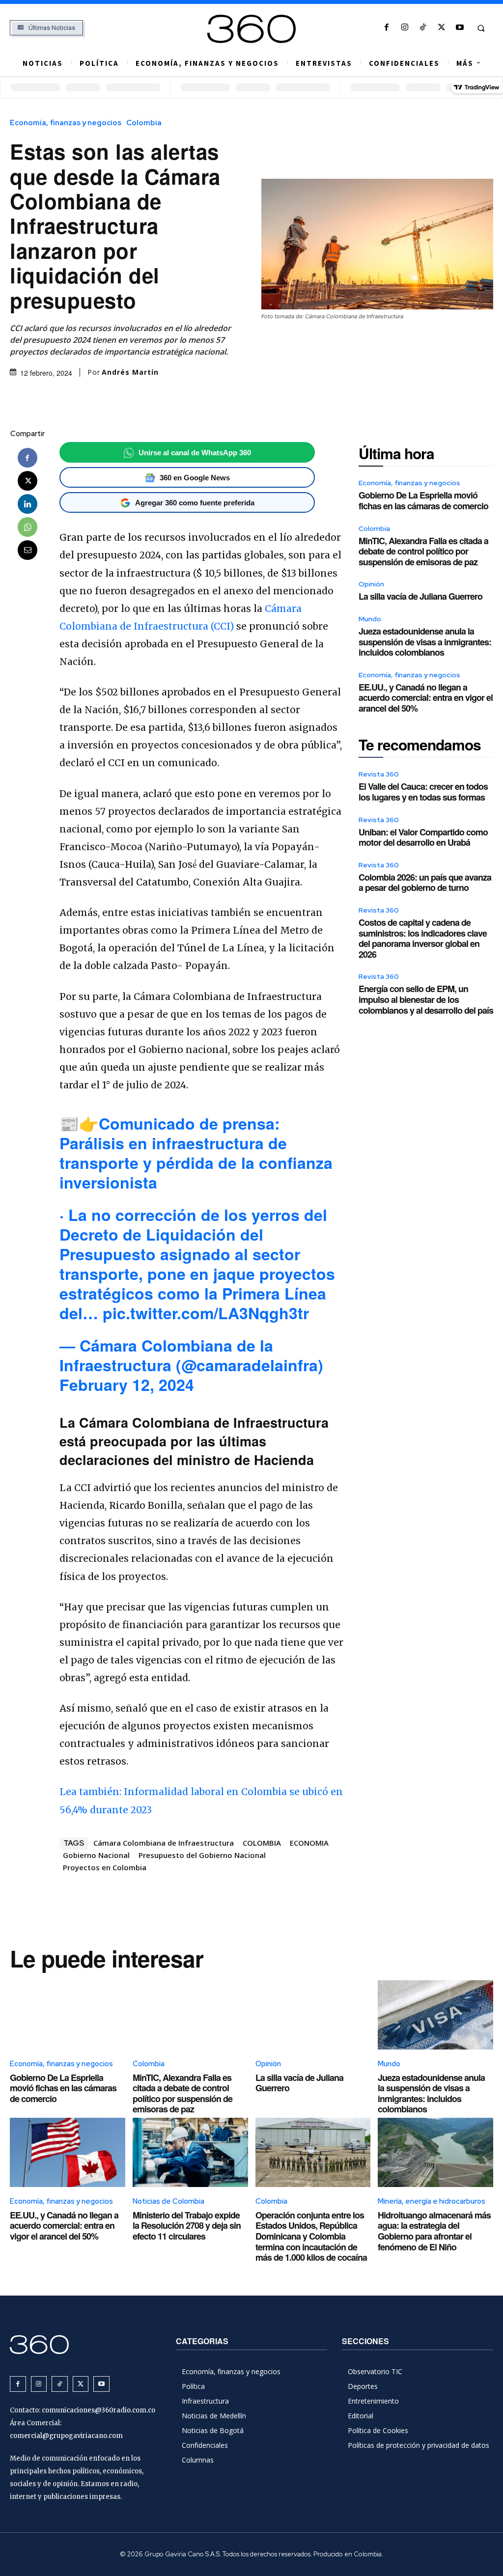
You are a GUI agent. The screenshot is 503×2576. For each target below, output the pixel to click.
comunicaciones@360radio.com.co (98, 2410)
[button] (481, 28)
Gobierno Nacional (96, 1855)
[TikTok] (423, 28)
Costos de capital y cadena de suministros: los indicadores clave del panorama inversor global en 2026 (423, 938)
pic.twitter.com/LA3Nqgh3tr (206, 1313)
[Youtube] (460, 28)
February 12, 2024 (127, 1385)
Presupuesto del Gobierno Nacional (202, 1855)
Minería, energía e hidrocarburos (432, 2201)
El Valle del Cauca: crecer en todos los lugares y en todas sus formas (423, 792)
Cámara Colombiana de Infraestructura (164, 1843)
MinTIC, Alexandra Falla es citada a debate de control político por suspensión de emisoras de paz (423, 551)
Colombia (144, 123)
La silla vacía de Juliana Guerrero (420, 596)
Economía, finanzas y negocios (66, 123)
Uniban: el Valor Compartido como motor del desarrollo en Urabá (423, 837)
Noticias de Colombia (168, 2201)
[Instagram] (405, 28)
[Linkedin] (28, 504)
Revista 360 (379, 774)
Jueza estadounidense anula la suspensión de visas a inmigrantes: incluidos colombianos (425, 642)
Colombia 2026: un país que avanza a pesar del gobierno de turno (425, 883)
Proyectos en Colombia (105, 1867)
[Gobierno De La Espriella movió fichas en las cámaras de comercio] (68, 2015)
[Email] (28, 550)
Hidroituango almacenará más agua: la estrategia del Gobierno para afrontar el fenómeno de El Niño (434, 2231)
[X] (441, 28)
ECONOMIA (309, 1843)
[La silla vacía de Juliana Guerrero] (313, 2015)
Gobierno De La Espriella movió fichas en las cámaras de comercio (423, 500)
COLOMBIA (262, 1843)
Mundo (370, 619)
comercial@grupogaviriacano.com (66, 2436)
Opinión (371, 584)
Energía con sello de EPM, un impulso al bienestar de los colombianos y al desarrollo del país (426, 999)
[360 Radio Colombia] (252, 29)
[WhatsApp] (28, 527)
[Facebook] (386, 28)
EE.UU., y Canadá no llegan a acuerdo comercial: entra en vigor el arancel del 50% (426, 698)
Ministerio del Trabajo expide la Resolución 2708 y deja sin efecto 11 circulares (187, 2226)
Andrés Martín (130, 372)
